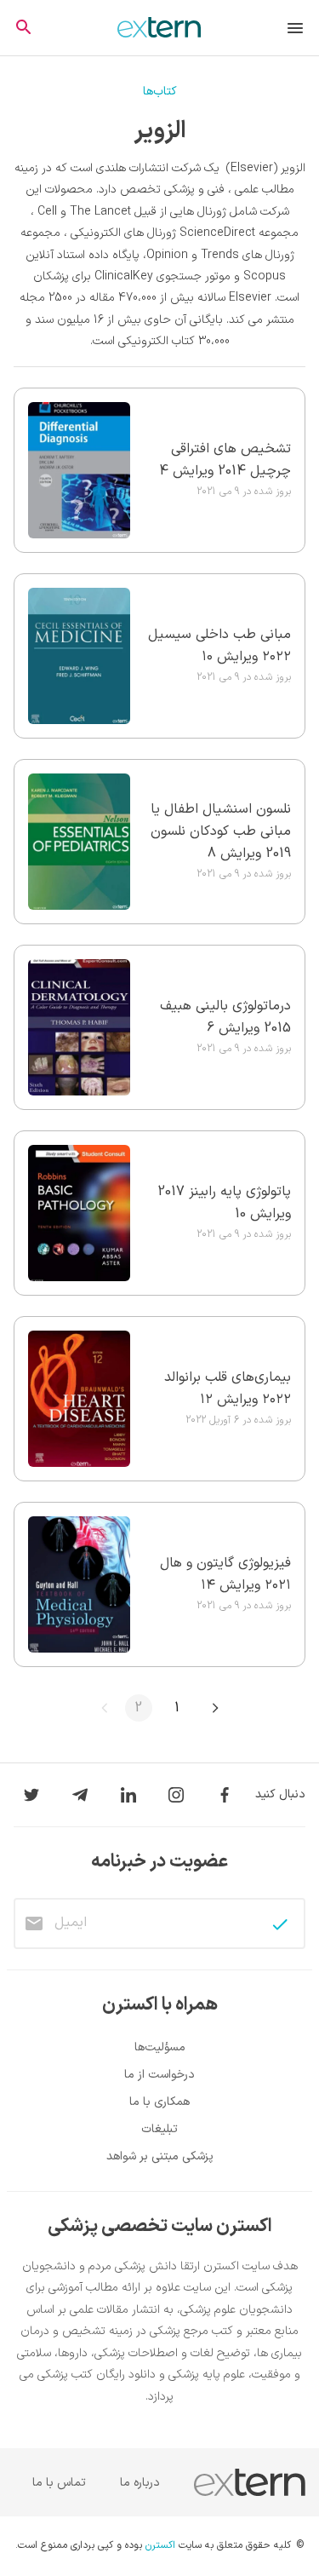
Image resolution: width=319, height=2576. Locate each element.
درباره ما (140, 2483)
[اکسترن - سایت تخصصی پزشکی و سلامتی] (159, 27)
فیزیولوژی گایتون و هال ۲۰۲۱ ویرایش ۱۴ (225, 1574)
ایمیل (71, 1923)
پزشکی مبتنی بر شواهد (160, 2156)
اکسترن (160, 2546)
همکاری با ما (159, 2102)
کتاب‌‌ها (160, 92)
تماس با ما (59, 2483)
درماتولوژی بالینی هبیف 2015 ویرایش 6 (225, 1017)
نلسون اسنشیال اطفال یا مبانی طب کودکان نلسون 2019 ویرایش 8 (221, 831)
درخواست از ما (159, 2075)
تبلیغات (159, 2129)
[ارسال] (280, 1924)
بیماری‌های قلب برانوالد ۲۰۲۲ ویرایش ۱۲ (228, 1389)
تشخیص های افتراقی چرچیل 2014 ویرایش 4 (225, 460)
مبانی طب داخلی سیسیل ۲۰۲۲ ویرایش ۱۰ (219, 646)
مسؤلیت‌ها (160, 2047)
